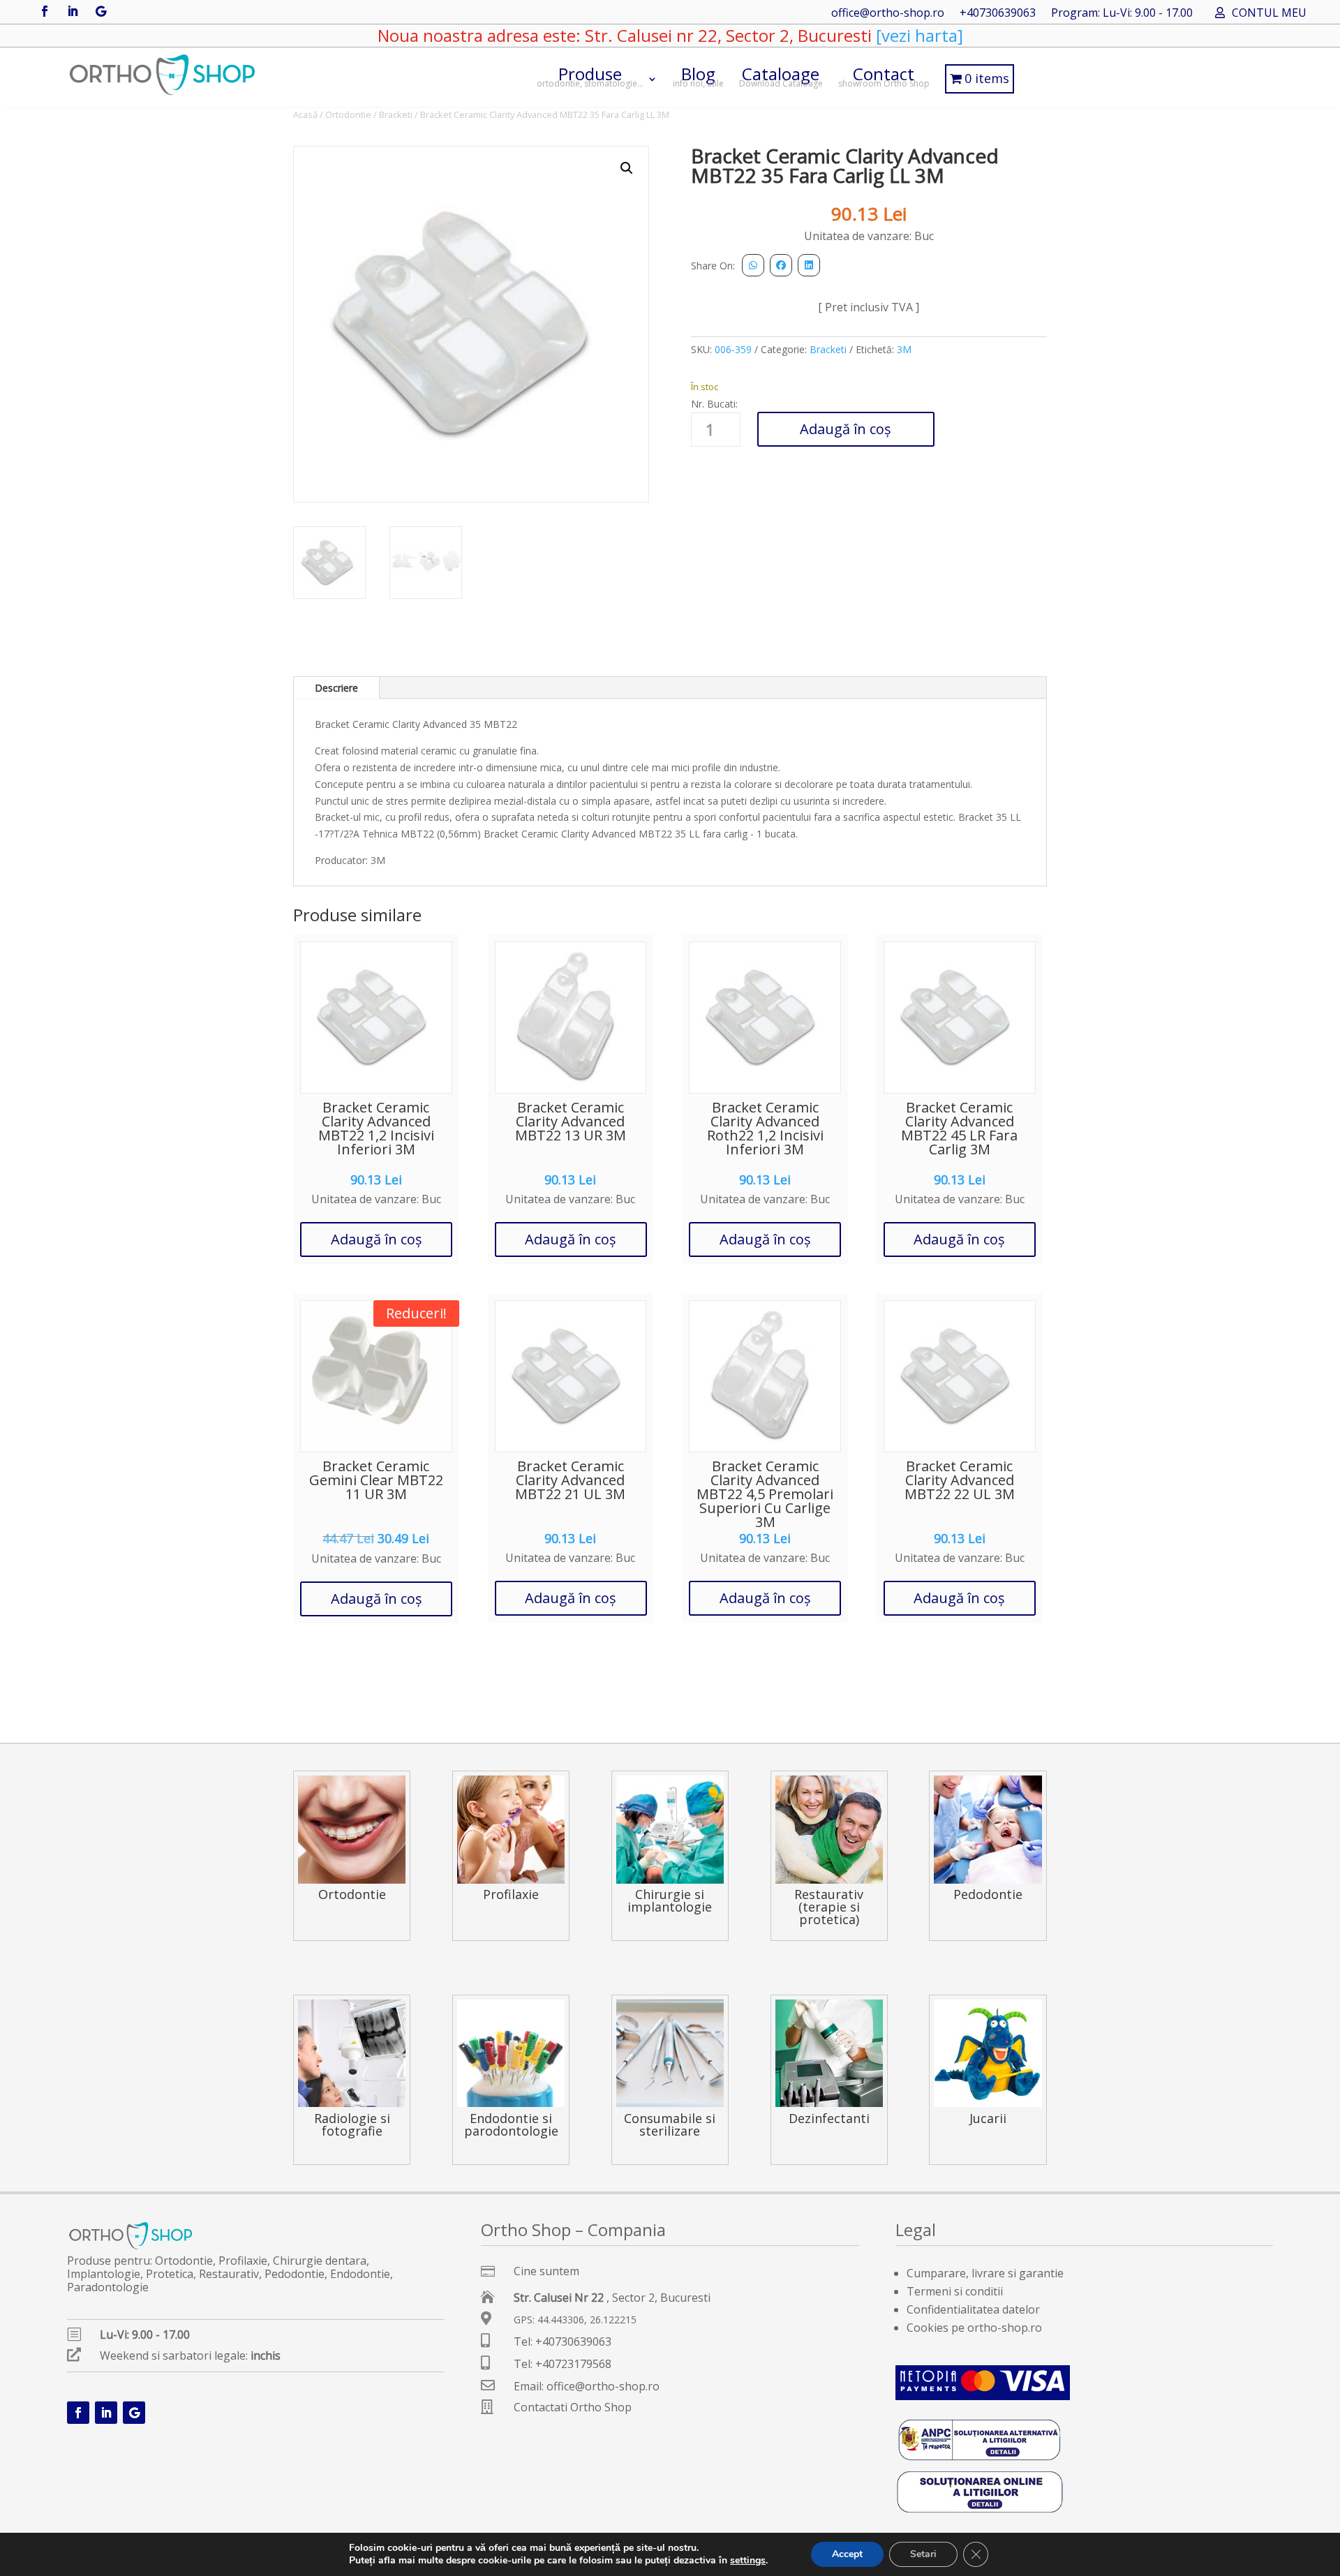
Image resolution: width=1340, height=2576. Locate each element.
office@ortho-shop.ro (888, 14)
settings (748, 2561)
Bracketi (396, 114)
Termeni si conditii (955, 2291)
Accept (847, 2554)
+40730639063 (998, 14)
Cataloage (781, 76)
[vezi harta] (917, 35)
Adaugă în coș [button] (377, 1239)
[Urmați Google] (100, 11)
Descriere (336, 688)
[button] (627, 168)
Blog (698, 76)
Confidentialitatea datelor (973, 2309)
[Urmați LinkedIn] (73, 11)
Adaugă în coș (846, 429)
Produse (590, 76)
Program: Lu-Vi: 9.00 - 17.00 (1122, 14)
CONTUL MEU (1269, 14)
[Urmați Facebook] (45, 11)
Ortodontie (348, 114)
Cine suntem (546, 2271)
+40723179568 (573, 2364)
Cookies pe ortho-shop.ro (974, 2328)
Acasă (305, 114)
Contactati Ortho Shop (573, 2407)
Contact (884, 76)
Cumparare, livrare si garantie (985, 2273)
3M (904, 349)
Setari (923, 2554)
